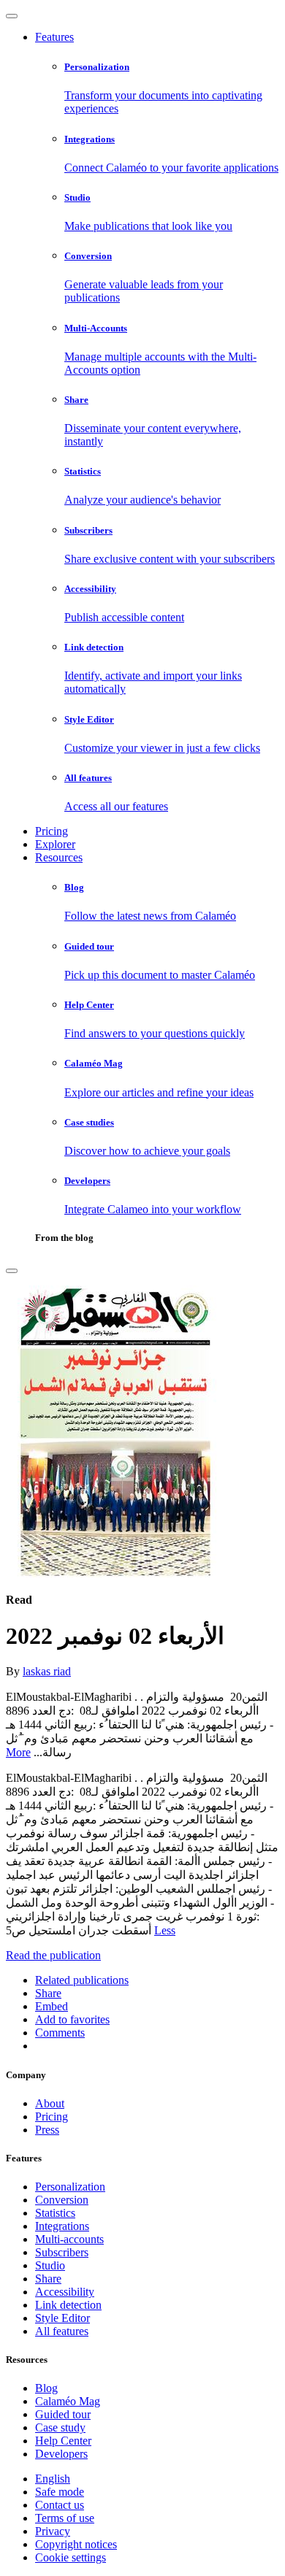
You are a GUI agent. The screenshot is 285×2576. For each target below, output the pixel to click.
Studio (50, 2265)
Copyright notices (76, 2544)
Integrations (62, 2226)
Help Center (63, 2441)
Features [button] (54, 37)
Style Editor (62, 2318)
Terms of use (65, 2518)
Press (47, 2130)
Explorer (55, 844)
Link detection (68, 2305)
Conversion (62, 2200)
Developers (61, 2454)
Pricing (52, 831)
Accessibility (65, 2292)
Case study (60, 2427)
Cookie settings (71, 2557)
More (18, 1752)
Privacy (53, 2531)
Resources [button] (59, 857)
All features (62, 2331)
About (50, 2103)
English (53, 2479)
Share (48, 2279)
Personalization (70, 2187)
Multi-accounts (69, 2239)
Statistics (55, 2213)
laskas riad (47, 1671)
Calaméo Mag (68, 2401)
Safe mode (60, 2492)
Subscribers (62, 2252)
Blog (46, 2388)
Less (165, 1930)
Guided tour (63, 2414)
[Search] (12, 1271)
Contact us (60, 2505)
